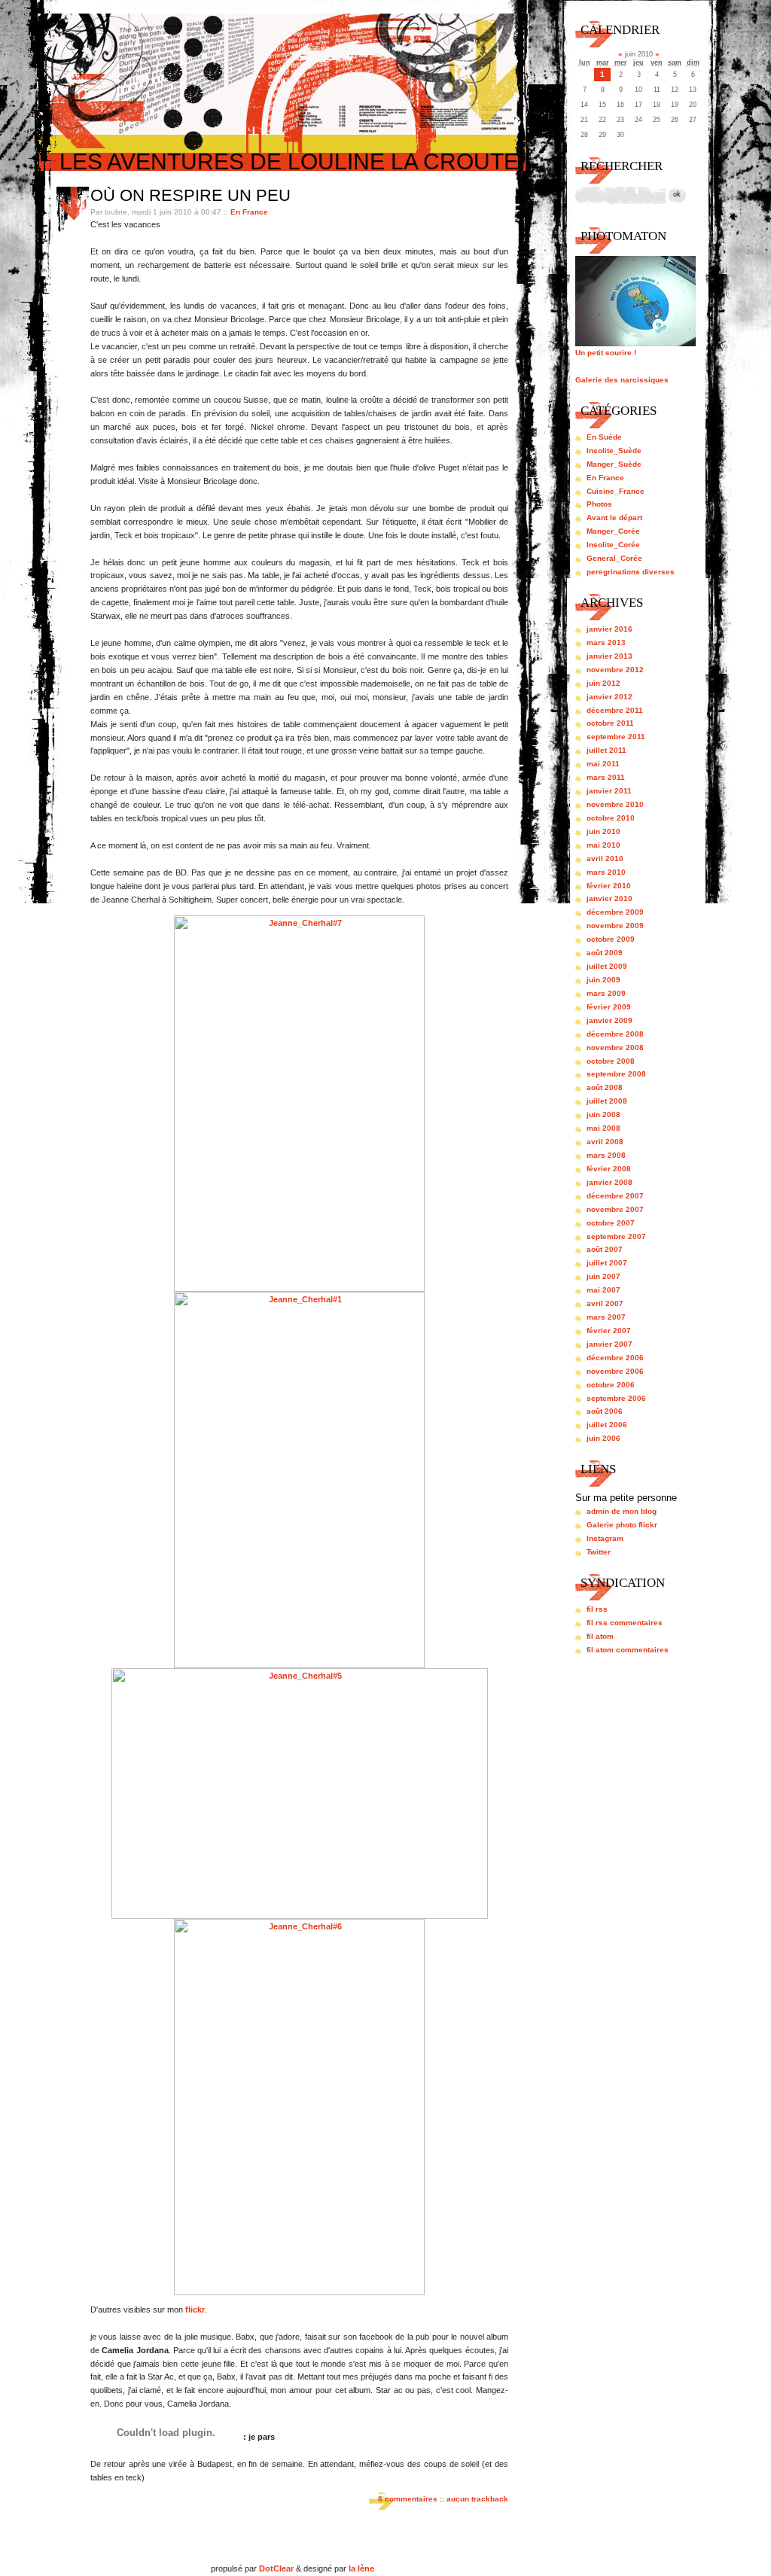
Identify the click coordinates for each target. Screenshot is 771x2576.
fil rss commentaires (625, 1623)
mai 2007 (603, 1290)
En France (249, 212)
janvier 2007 (609, 1344)
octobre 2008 (611, 1061)
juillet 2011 (606, 750)
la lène (361, 2568)
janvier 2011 (609, 791)
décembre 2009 (615, 912)
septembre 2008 (616, 1074)
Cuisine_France (616, 491)
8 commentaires (408, 2499)
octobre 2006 (611, 1385)
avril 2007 (605, 1303)
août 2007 (605, 1249)
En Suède (604, 437)
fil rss (597, 1609)
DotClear (276, 2568)
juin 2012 (603, 683)
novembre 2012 (615, 670)
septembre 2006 (616, 1398)
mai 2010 (603, 845)
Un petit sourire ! (606, 353)
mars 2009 (606, 993)
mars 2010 (606, 872)
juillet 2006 (607, 1425)
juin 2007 (603, 1276)
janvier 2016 (609, 629)
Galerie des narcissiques (622, 380)
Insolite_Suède (614, 451)
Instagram (605, 1538)
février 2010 (609, 886)
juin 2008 (603, 1114)
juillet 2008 (607, 1101)
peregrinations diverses (631, 572)
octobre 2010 (611, 818)
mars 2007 (606, 1317)
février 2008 (609, 1169)
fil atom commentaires (628, 1650)
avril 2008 (605, 1142)
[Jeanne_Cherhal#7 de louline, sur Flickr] (299, 1289)
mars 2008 (606, 1155)
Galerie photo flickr (622, 1525)
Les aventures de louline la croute (289, 161)
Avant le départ (614, 518)
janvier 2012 (609, 697)
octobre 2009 (611, 939)
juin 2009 (603, 980)
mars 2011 (606, 777)
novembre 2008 (615, 1047)
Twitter (599, 1552)
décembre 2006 (615, 1358)
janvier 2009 (609, 1020)
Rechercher (622, 166)
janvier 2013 (609, 656)
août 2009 (605, 953)
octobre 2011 (610, 723)
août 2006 (605, 1411)
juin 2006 (603, 1438)
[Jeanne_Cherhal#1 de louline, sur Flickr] (299, 1665)
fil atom (600, 1636)
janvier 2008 (609, 1182)
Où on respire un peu (190, 195)
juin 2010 (603, 831)
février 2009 (609, 1007)
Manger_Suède (614, 464)
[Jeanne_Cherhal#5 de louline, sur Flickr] (300, 1916)
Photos (599, 504)
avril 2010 (605, 859)
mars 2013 (606, 642)
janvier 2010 (609, 898)
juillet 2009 (607, 966)
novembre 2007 (615, 1209)
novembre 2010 (615, 804)
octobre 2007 (611, 1223)
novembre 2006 (615, 1371)
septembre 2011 (616, 737)
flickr (195, 2310)
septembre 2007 (616, 1236)
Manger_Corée (613, 531)
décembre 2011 (615, 710)
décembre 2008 (615, 1034)
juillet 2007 (607, 1263)
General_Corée (614, 558)
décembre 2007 (615, 1196)
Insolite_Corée (613, 545)
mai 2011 (603, 764)
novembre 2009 (615, 926)
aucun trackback (477, 2499)
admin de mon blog (622, 1511)
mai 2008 (603, 1128)
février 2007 (609, 1331)
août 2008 (605, 1087)
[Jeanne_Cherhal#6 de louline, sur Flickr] (299, 2292)
